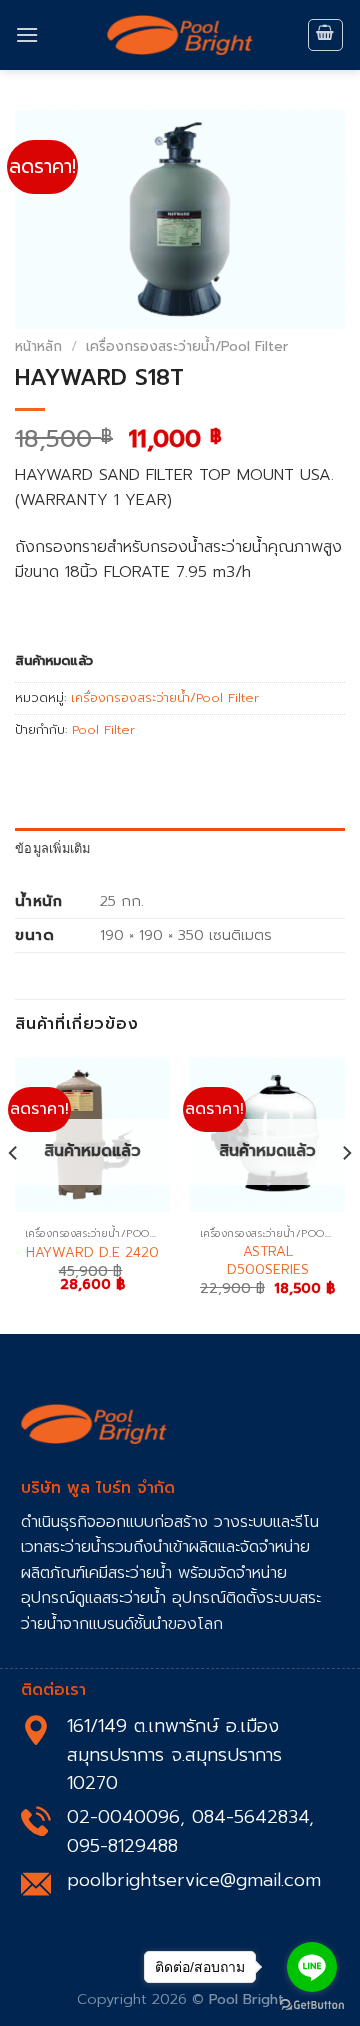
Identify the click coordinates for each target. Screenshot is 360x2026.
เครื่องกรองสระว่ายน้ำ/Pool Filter (187, 346)
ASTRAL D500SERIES (268, 1260)
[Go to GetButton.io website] (312, 2005)
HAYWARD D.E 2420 (92, 1253)
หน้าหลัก (38, 346)
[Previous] (14, 1193)
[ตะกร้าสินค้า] (326, 35)
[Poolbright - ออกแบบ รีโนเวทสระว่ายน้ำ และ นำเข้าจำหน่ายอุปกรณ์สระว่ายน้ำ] (180, 35)
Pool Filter (103, 729)
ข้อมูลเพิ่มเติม (53, 848)
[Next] (346, 1193)
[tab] (180, 848)
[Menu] (27, 34)
